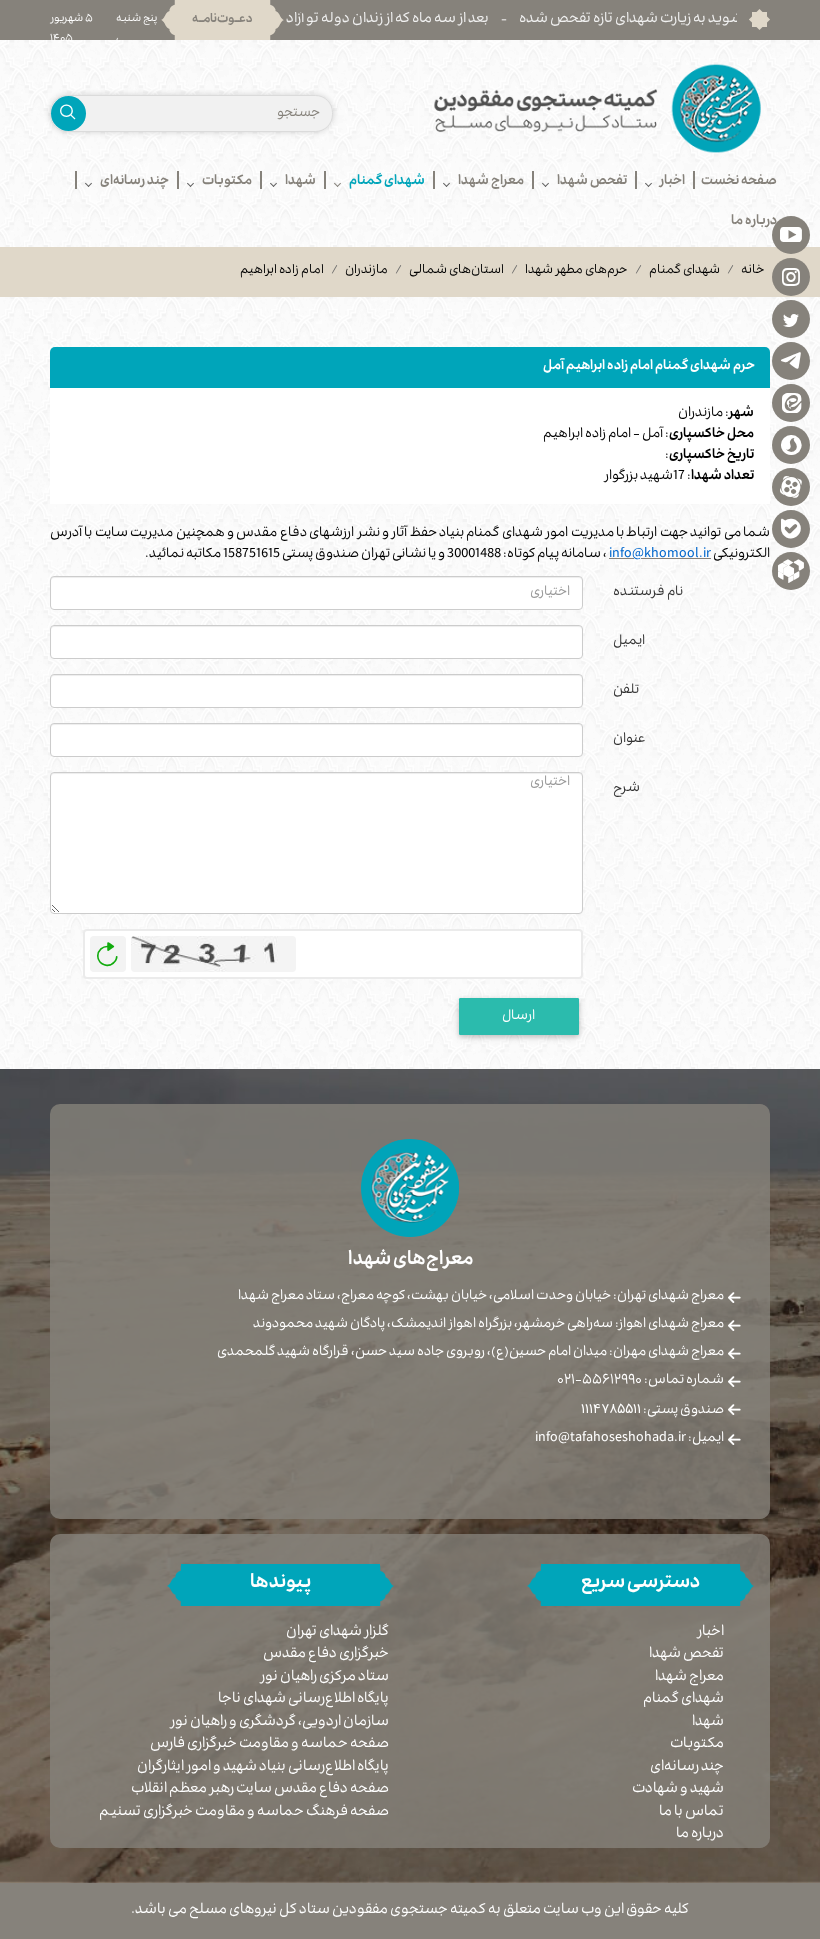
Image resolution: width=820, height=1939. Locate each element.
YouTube (791, 234)
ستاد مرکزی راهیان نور (325, 1678)
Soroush (791, 444)
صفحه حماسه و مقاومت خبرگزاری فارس (269, 1745)
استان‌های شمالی (456, 271)
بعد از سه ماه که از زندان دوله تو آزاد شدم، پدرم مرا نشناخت (378, 20)
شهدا (708, 1723)
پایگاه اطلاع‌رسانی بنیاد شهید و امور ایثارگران (263, 1768)
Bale (791, 528)
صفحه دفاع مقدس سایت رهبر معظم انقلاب (260, 1790)
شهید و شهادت (678, 1790)
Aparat (791, 486)
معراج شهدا (689, 1678)
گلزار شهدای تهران (337, 1633)
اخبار (711, 1633)
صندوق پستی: (652, 1411)
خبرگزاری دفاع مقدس (326, 1655)
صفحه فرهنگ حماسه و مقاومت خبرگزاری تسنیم (244, 1813)
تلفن (626, 691)
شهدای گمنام (684, 271)
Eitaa (791, 402)
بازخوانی (108, 949)
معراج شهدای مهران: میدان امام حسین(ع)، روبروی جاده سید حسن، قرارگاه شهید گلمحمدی (470, 1353)
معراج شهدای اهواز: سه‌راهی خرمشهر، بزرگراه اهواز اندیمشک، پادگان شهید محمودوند (488, 1325)
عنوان (629, 740)
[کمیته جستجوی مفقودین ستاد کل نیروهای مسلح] (597, 108)
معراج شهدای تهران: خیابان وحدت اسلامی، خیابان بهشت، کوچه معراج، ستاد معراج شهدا (481, 1297)
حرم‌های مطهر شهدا (576, 271)
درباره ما (700, 1835)
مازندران (366, 271)
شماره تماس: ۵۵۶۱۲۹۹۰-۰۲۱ (640, 1381)
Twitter (791, 318)
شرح (626, 789)
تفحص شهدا (686, 1655)
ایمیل (629, 642)
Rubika (791, 570)
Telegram (791, 360)
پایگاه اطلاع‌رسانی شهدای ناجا (303, 1700)
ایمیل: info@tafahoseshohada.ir (629, 1439)
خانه (753, 271)
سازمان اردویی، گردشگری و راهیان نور (280, 1723)
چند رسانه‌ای (687, 1768)
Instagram (791, 276)
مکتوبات (697, 1745)
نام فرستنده (648, 593)
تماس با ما (691, 1813)
